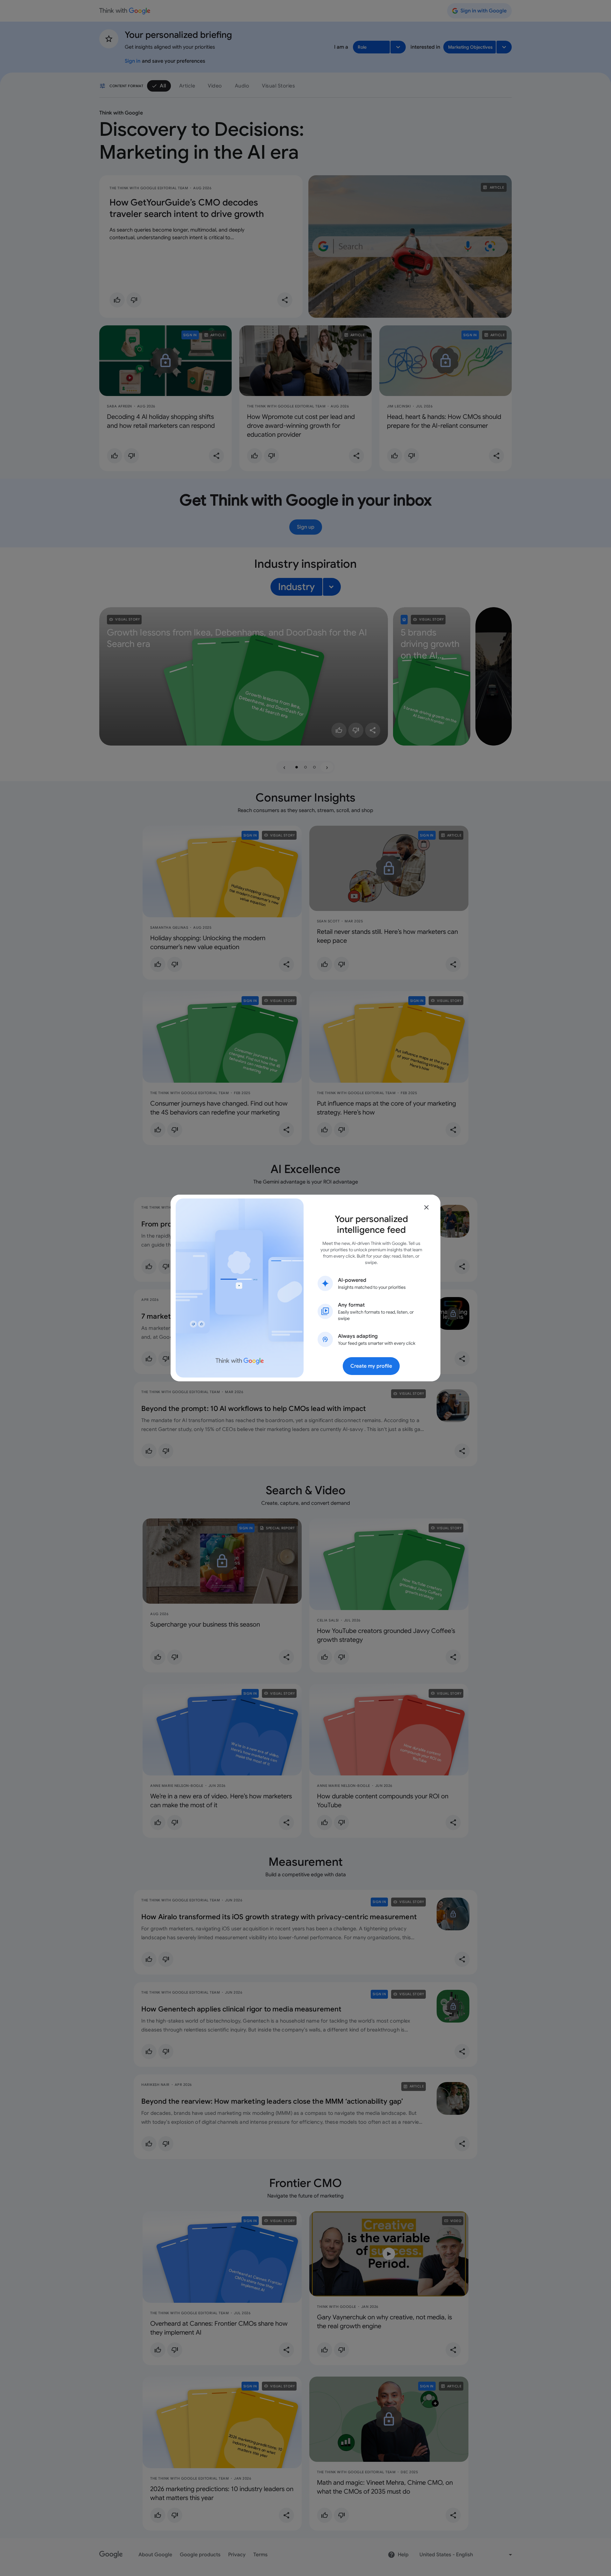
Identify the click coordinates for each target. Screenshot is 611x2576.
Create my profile (371, 1366)
